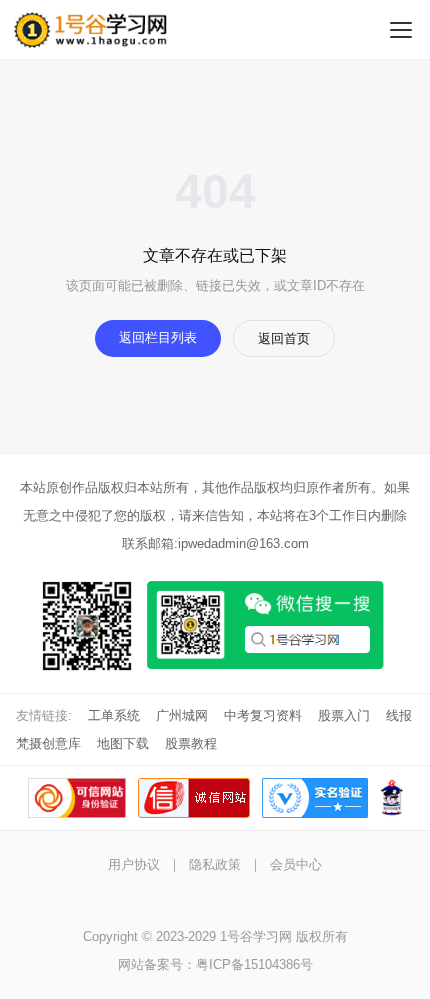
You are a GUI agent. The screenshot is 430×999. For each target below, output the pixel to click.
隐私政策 (215, 864)
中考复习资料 (263, 715)
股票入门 (344, 715)
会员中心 (296, 864)
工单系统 (114, 715)
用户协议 (134, 864)
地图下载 (123, 743)
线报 (399, 715)
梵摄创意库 (48, 743)
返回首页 (284, 338)
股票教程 (191, 743)
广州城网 (182, 715)
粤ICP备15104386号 (254, 964)
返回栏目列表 (158, 337)
